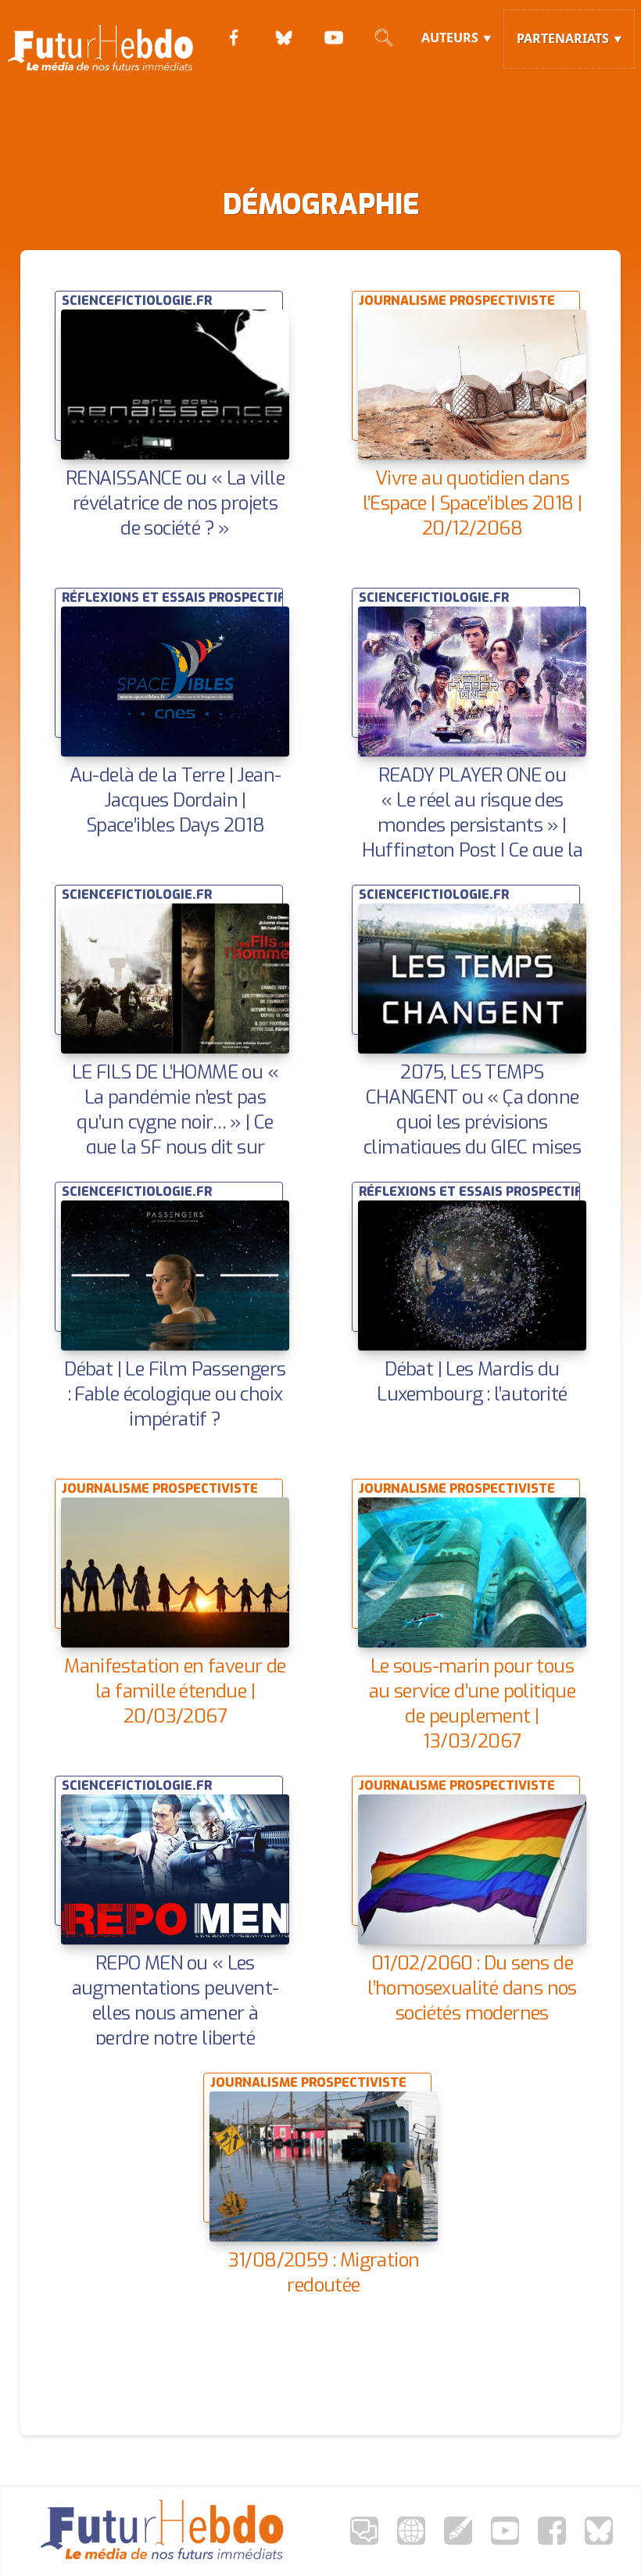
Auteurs (450, 38)
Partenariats (563, 38)
